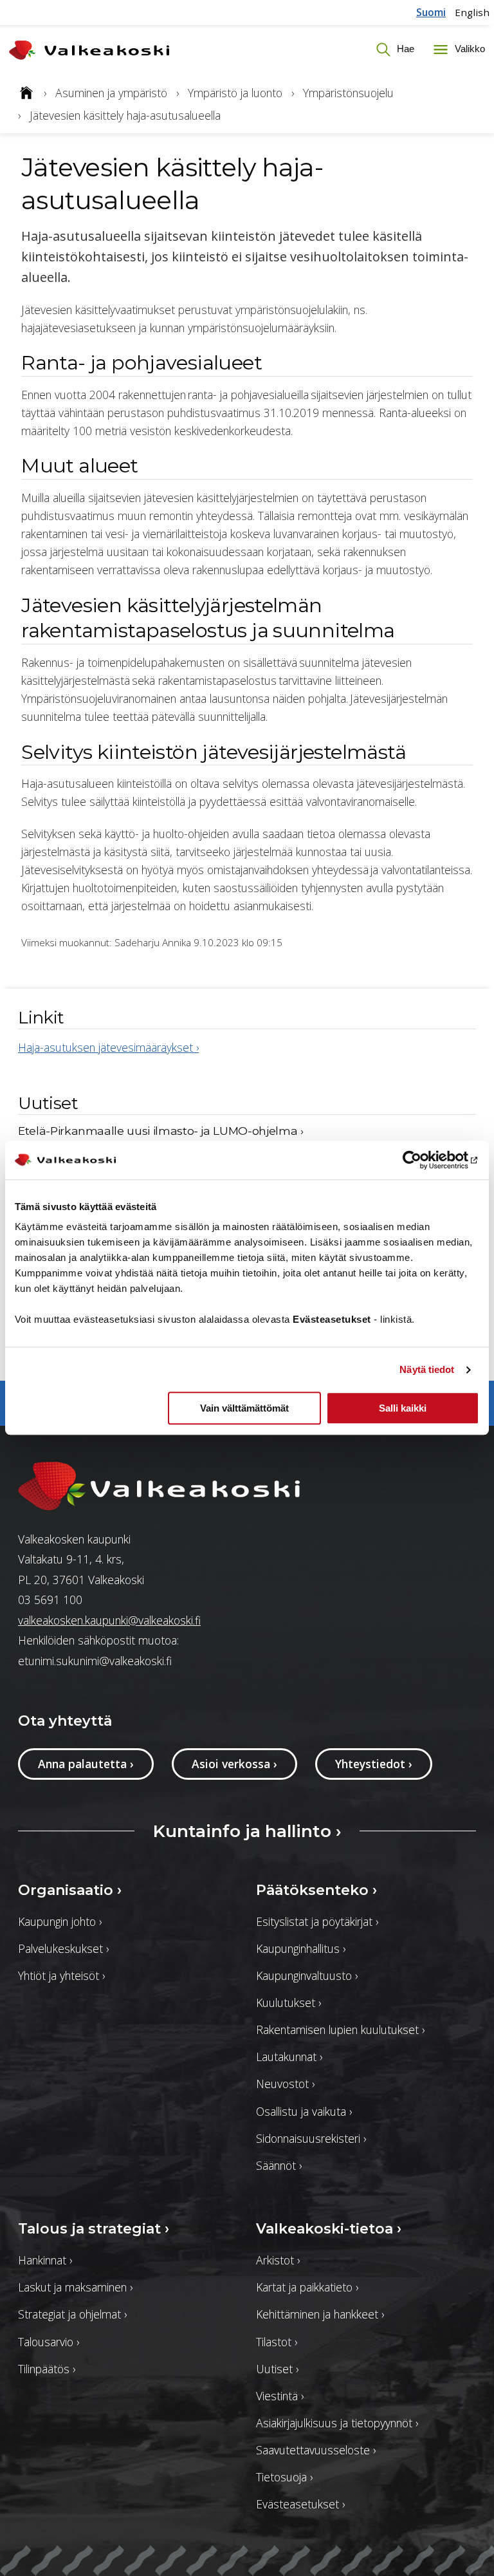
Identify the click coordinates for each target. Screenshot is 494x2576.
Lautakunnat (289, 2057)
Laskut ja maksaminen (75, 2287)
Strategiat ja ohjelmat (72, 2314)
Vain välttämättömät (244, 1409)
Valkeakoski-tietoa (329, 2228)
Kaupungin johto (60, 1921)
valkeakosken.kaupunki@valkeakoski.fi (109, 1620)
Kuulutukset (288, 2002)
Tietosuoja (284, 2477)
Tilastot (277, 2342)
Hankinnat (45, 2260)
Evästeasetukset (300, 2504)
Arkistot (278, 2260)
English (472, 12)
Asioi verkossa (234, 1764)
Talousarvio (49, 2342)
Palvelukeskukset (63, 1948)
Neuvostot (285, 2084)
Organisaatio (70, 1890)
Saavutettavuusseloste (316, 2450)
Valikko (469, 49)
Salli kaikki (403, 1409)
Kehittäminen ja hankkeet (320, 2314)
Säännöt (279, 2165)
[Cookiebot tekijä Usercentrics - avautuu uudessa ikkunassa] (423, 1160)
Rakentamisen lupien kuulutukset (340, 2030)
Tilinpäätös (47, 2369)
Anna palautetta (86, 1764)
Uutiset (277, 2369)
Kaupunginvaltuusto (307, 1975)
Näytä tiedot (427, 1369)
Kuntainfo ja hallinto (247, 1831)
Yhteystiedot (374, 1764)
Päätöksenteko (316, 1890)
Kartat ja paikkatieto (307, 2287)
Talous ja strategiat (94, 2228)
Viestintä (280, 2396)
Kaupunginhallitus (301, 1948)
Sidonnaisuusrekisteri (311, 2138)
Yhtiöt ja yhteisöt (61, 1975)
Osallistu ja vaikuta (304, 2111)
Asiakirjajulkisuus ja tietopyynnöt (337, 2423)
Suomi (431, 12)
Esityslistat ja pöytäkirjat (317, 1921)
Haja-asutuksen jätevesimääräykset (108, 1047)
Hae (404, 49)
